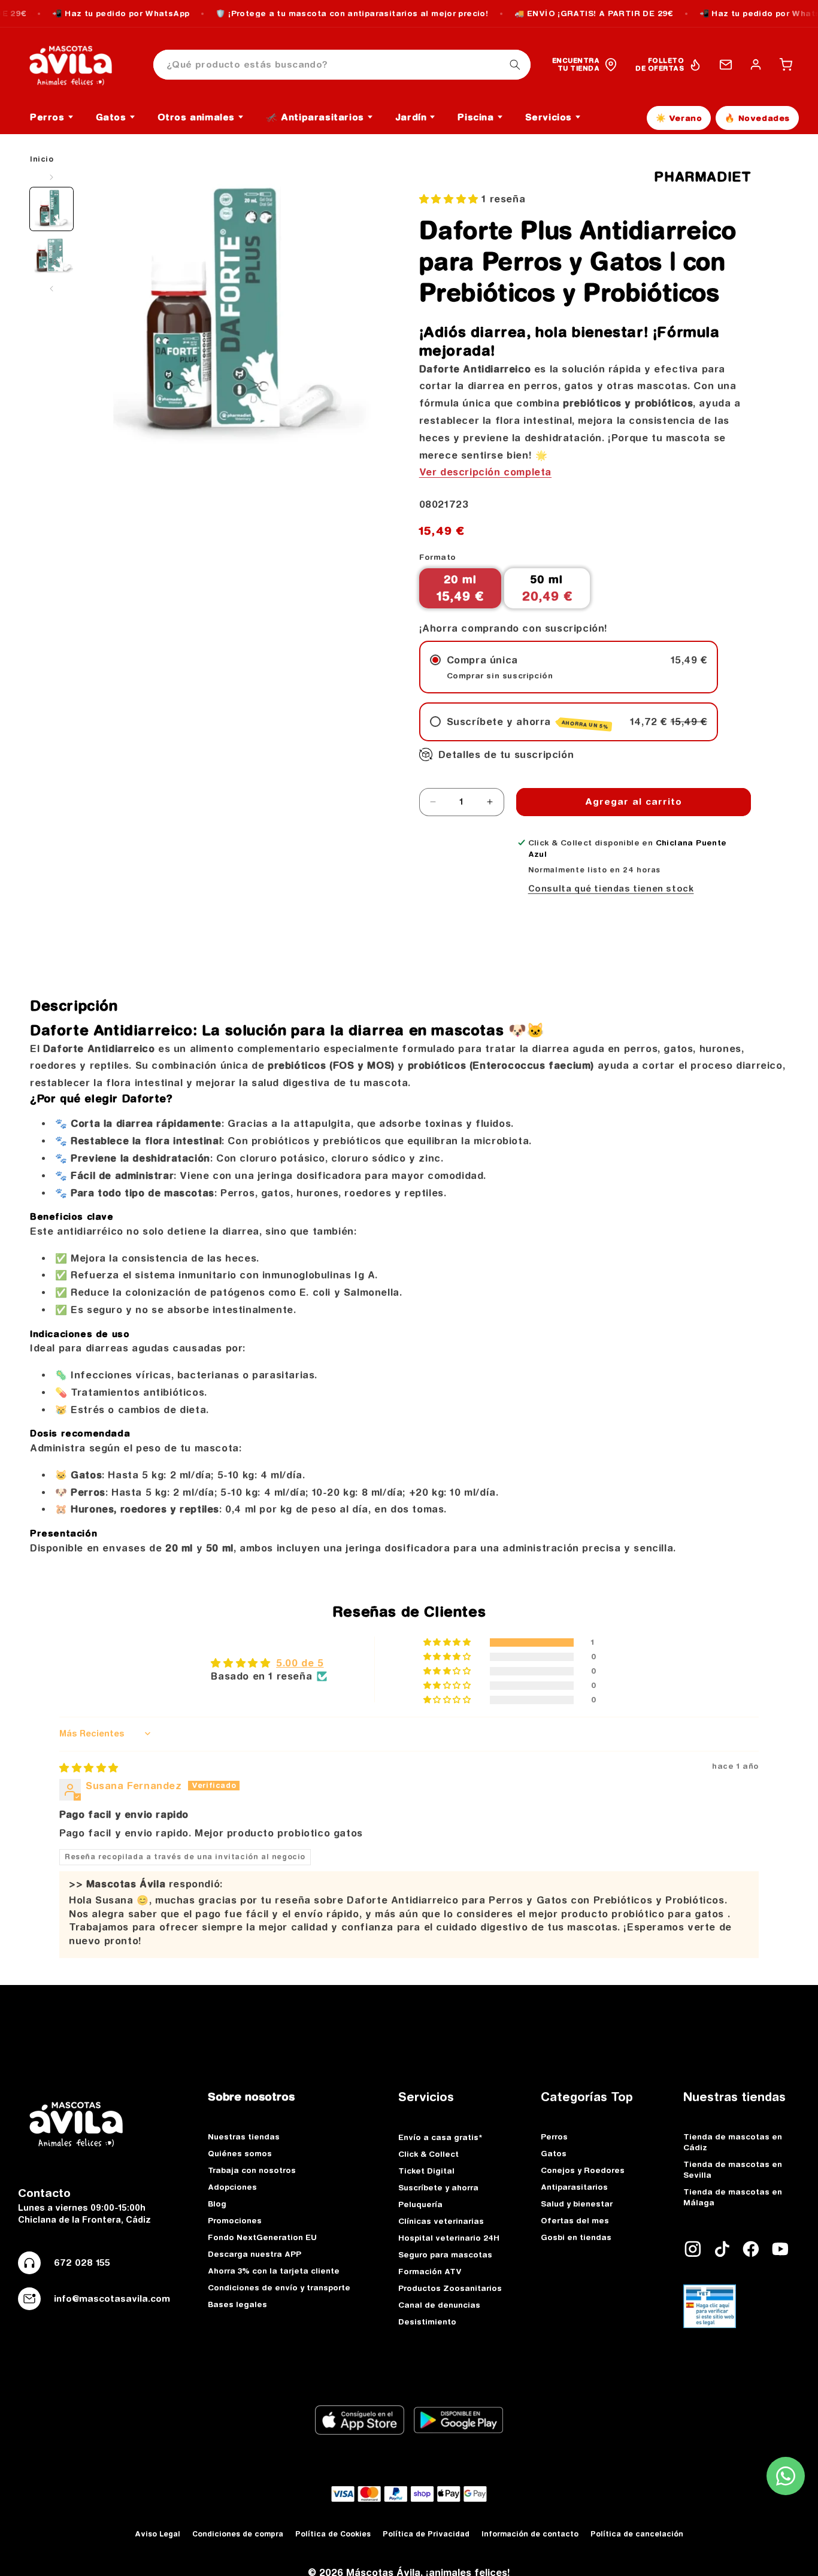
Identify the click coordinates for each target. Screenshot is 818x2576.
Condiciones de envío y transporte (279, 2287)
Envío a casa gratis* (440, 2137)
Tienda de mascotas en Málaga (733, 2197)
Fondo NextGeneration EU (262, 2237)
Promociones (235, 2220)
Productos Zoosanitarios (450, 2288)
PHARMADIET (702, 177)
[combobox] (342, 65)
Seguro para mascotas (445, 2254)
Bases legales (237, 2304)
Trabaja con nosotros (252, 2170)
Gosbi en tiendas (576, 2237)
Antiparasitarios (574, 2187)
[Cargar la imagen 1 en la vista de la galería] (51, 209)
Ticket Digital (426, 2171)
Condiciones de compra (238, 2534)
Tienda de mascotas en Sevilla (733, 2169)
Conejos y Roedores (583, 2170)
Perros (554, 2136)
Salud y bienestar (577, 2204)
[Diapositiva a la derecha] (51, 289)
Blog (217, 2204)
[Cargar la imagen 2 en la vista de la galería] (51, 257)
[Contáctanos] (726, 65)
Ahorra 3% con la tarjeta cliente (274, 2271)
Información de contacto (530, 2534)
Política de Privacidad (426, 2534)
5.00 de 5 (300, 1663)
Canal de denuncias (439, 2305)
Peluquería (420, 2204)
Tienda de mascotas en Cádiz (733, 2142)
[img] (89, 1768)
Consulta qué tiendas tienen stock (611, 889)
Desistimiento (427, 2322)
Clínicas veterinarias (441, 2221)
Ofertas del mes (575, 2220)
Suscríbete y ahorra (438, 2187)
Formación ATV (430, 2271)
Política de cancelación (637, 2534)
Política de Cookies (333, 2534)
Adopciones (232, 2187)
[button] (786, 65)
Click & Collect (428, 2154)
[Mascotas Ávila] (79, 65)
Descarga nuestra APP (255, 2254)
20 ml (460, 588)
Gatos (554, 2153)
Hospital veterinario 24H (449, 2238)
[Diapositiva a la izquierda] (51, 177)
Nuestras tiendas (244, 2136)
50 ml (547, 588)
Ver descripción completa (485, 472)
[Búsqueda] (515, 65)
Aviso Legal (157, 2534)
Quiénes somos (240, 2153)
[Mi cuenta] (756, 65)
